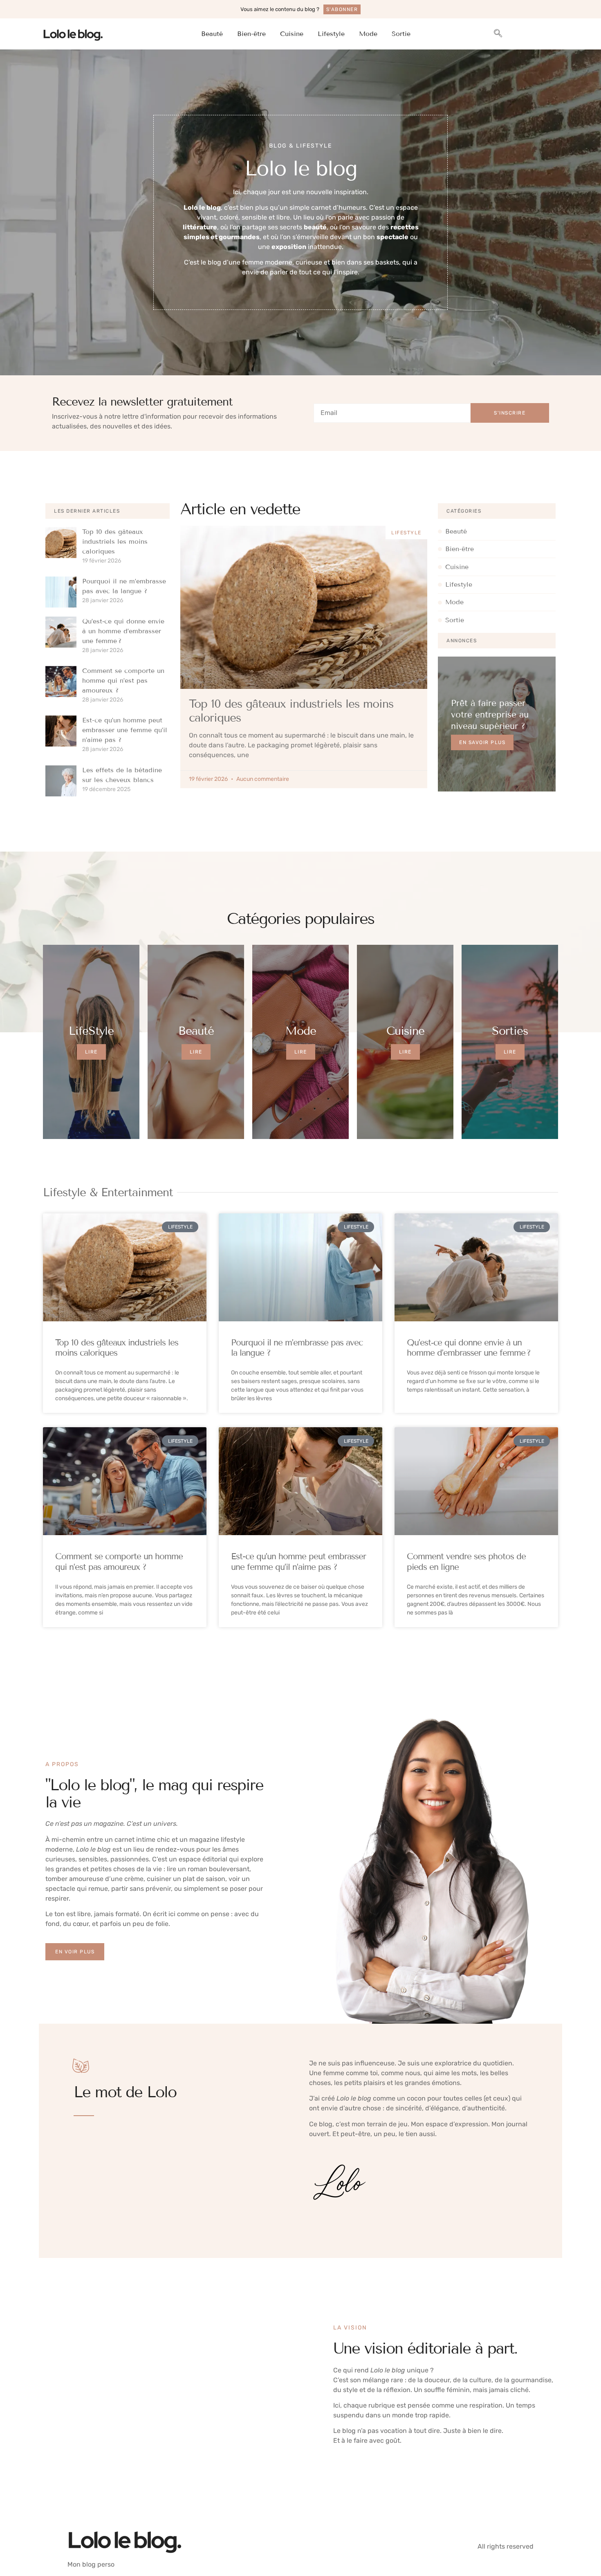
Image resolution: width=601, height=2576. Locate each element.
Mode (368, 34)
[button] (498, 34)
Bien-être (251, 34)
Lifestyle (331, 34)
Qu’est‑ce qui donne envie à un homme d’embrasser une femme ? (123, 631)
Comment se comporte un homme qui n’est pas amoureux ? (123, 680)
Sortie (401, 34)
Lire (91, 1052)
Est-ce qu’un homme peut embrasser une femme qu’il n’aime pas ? (125, 730)
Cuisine (292, 34)
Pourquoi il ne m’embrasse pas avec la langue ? (297, 1348)
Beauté (212, 34)
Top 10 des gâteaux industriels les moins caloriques (115, 541)
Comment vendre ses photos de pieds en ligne (466, 1562)
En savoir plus (482, 742)
